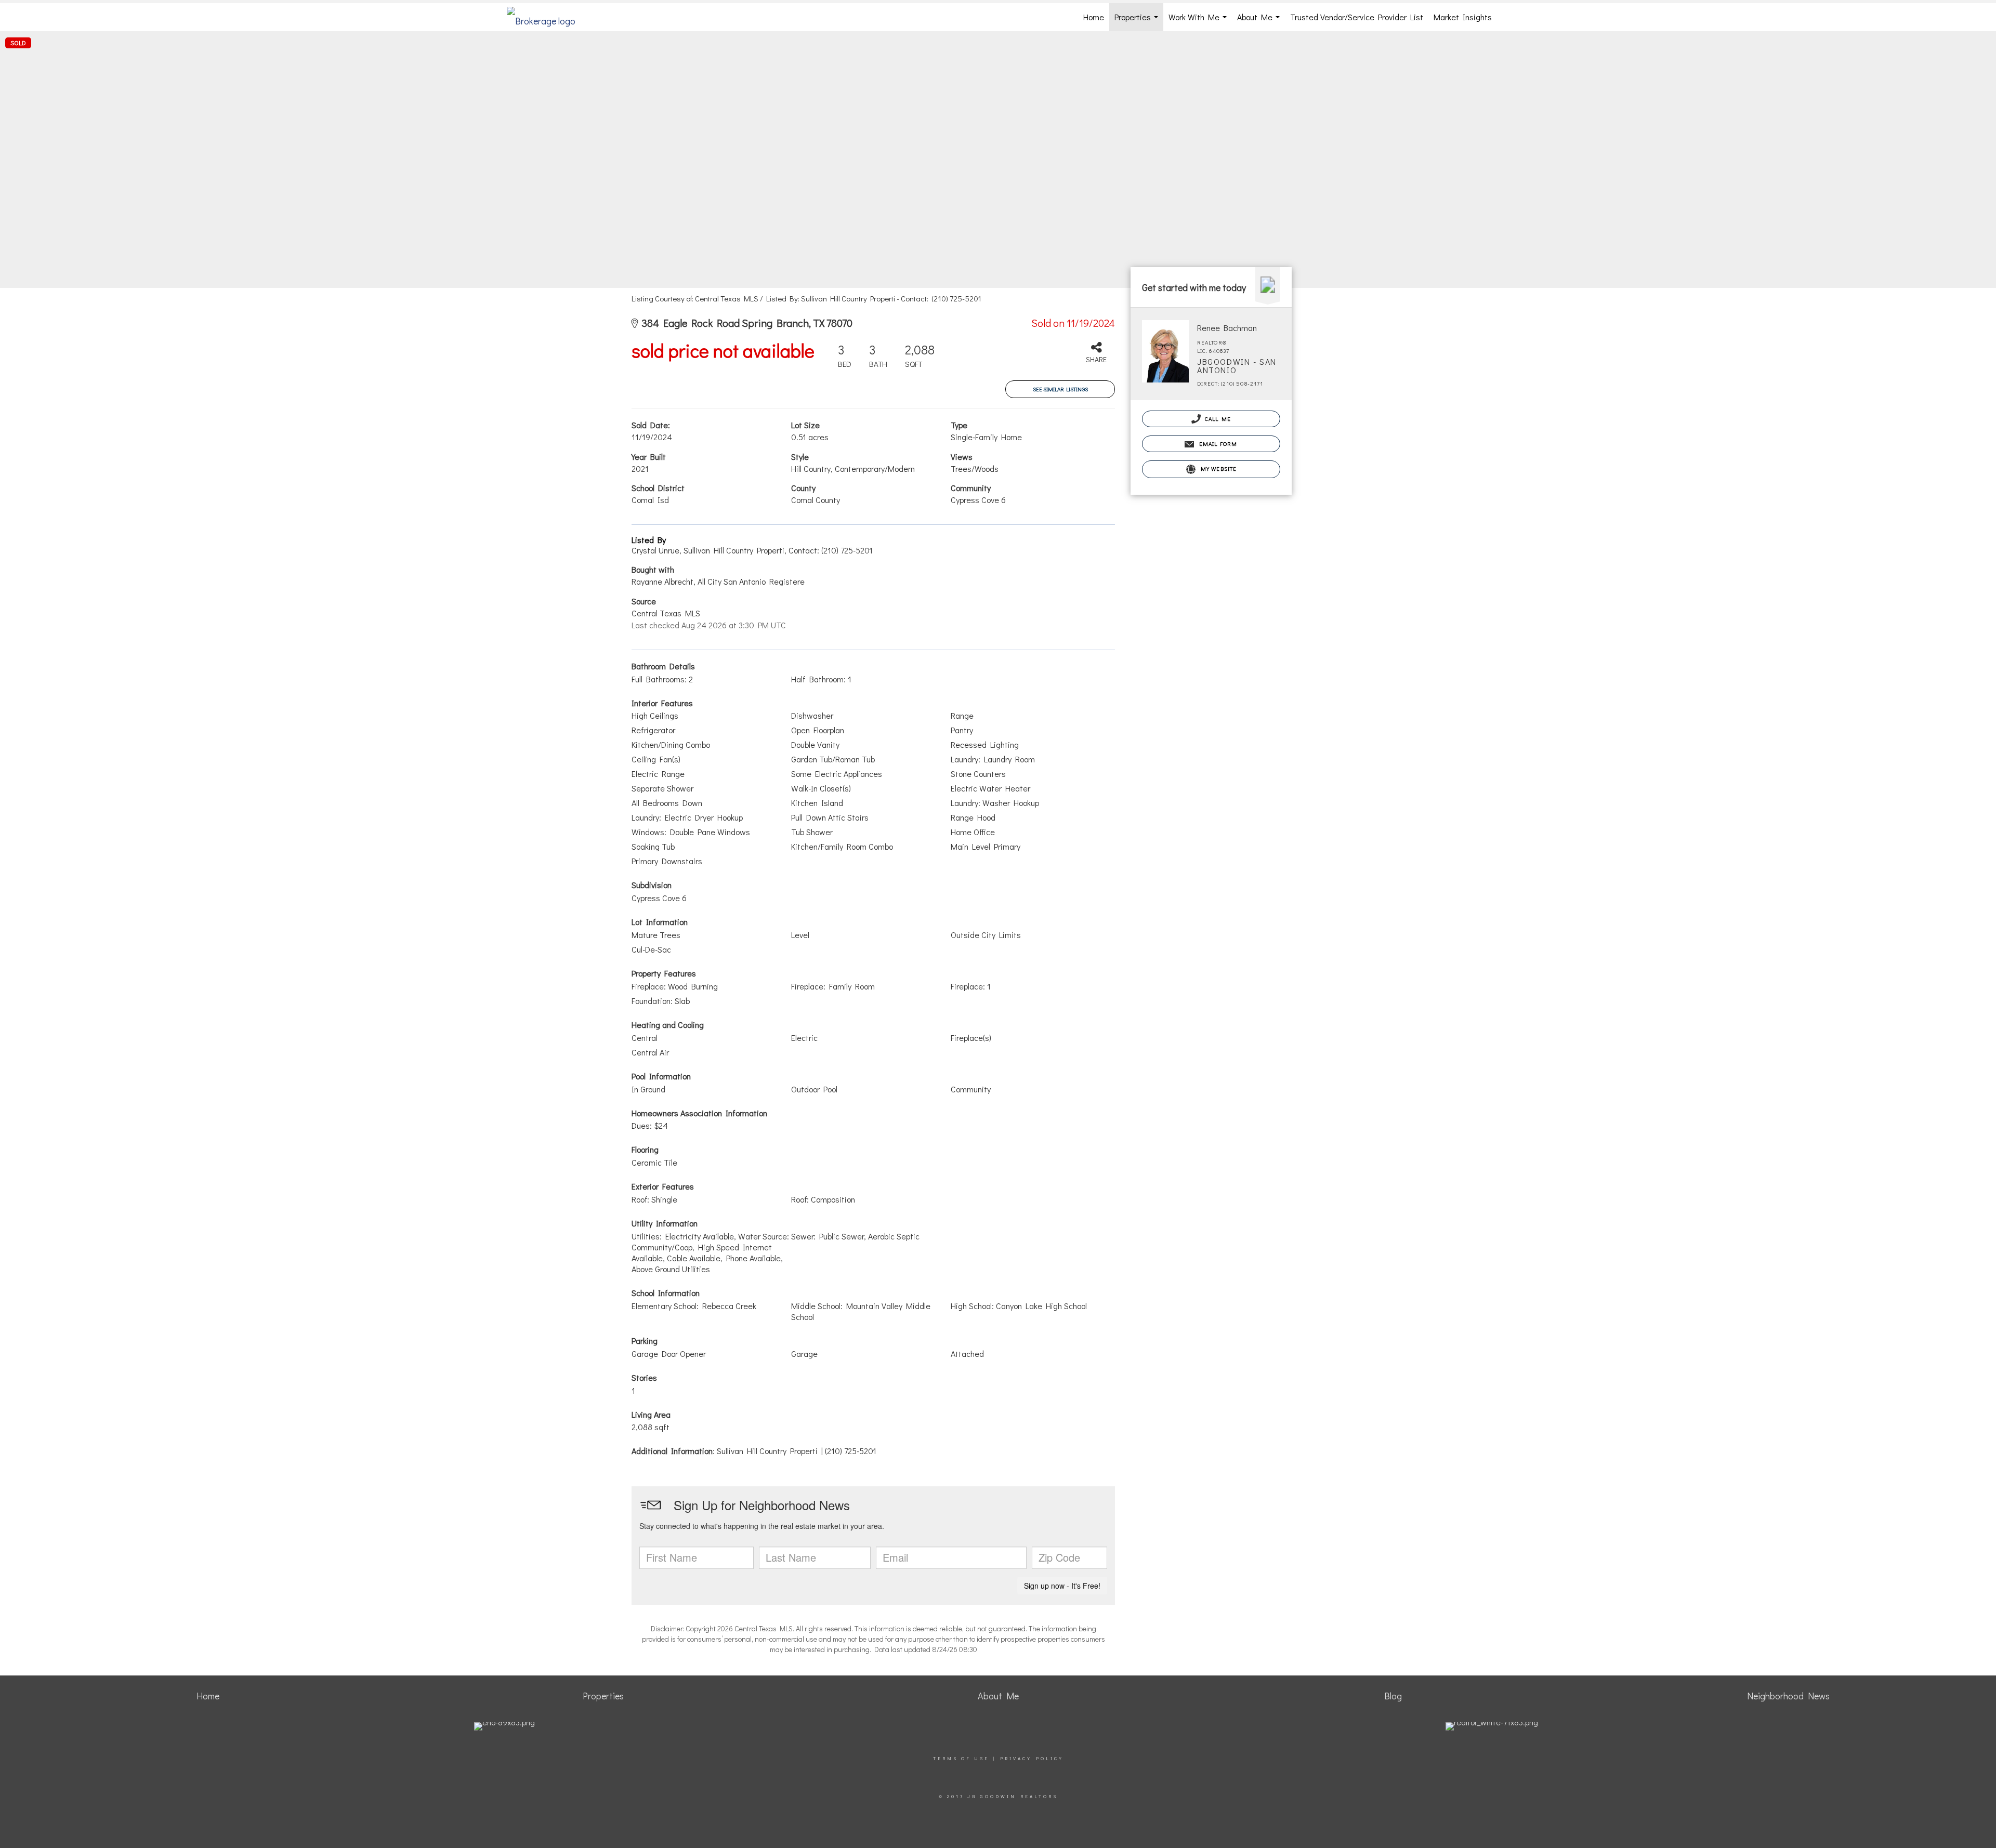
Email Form (1217, 444)
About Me (1260, 21)
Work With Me (1200, 21)
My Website (1217, 468)
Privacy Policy (1032, 1758)
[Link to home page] (546, 17)
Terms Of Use (961, 1758)
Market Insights (1463, 17)
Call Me (1217, 419)
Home (1094, 17)
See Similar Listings (1060, 389)
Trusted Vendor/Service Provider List (1357, 17)
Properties (1138, 21)
